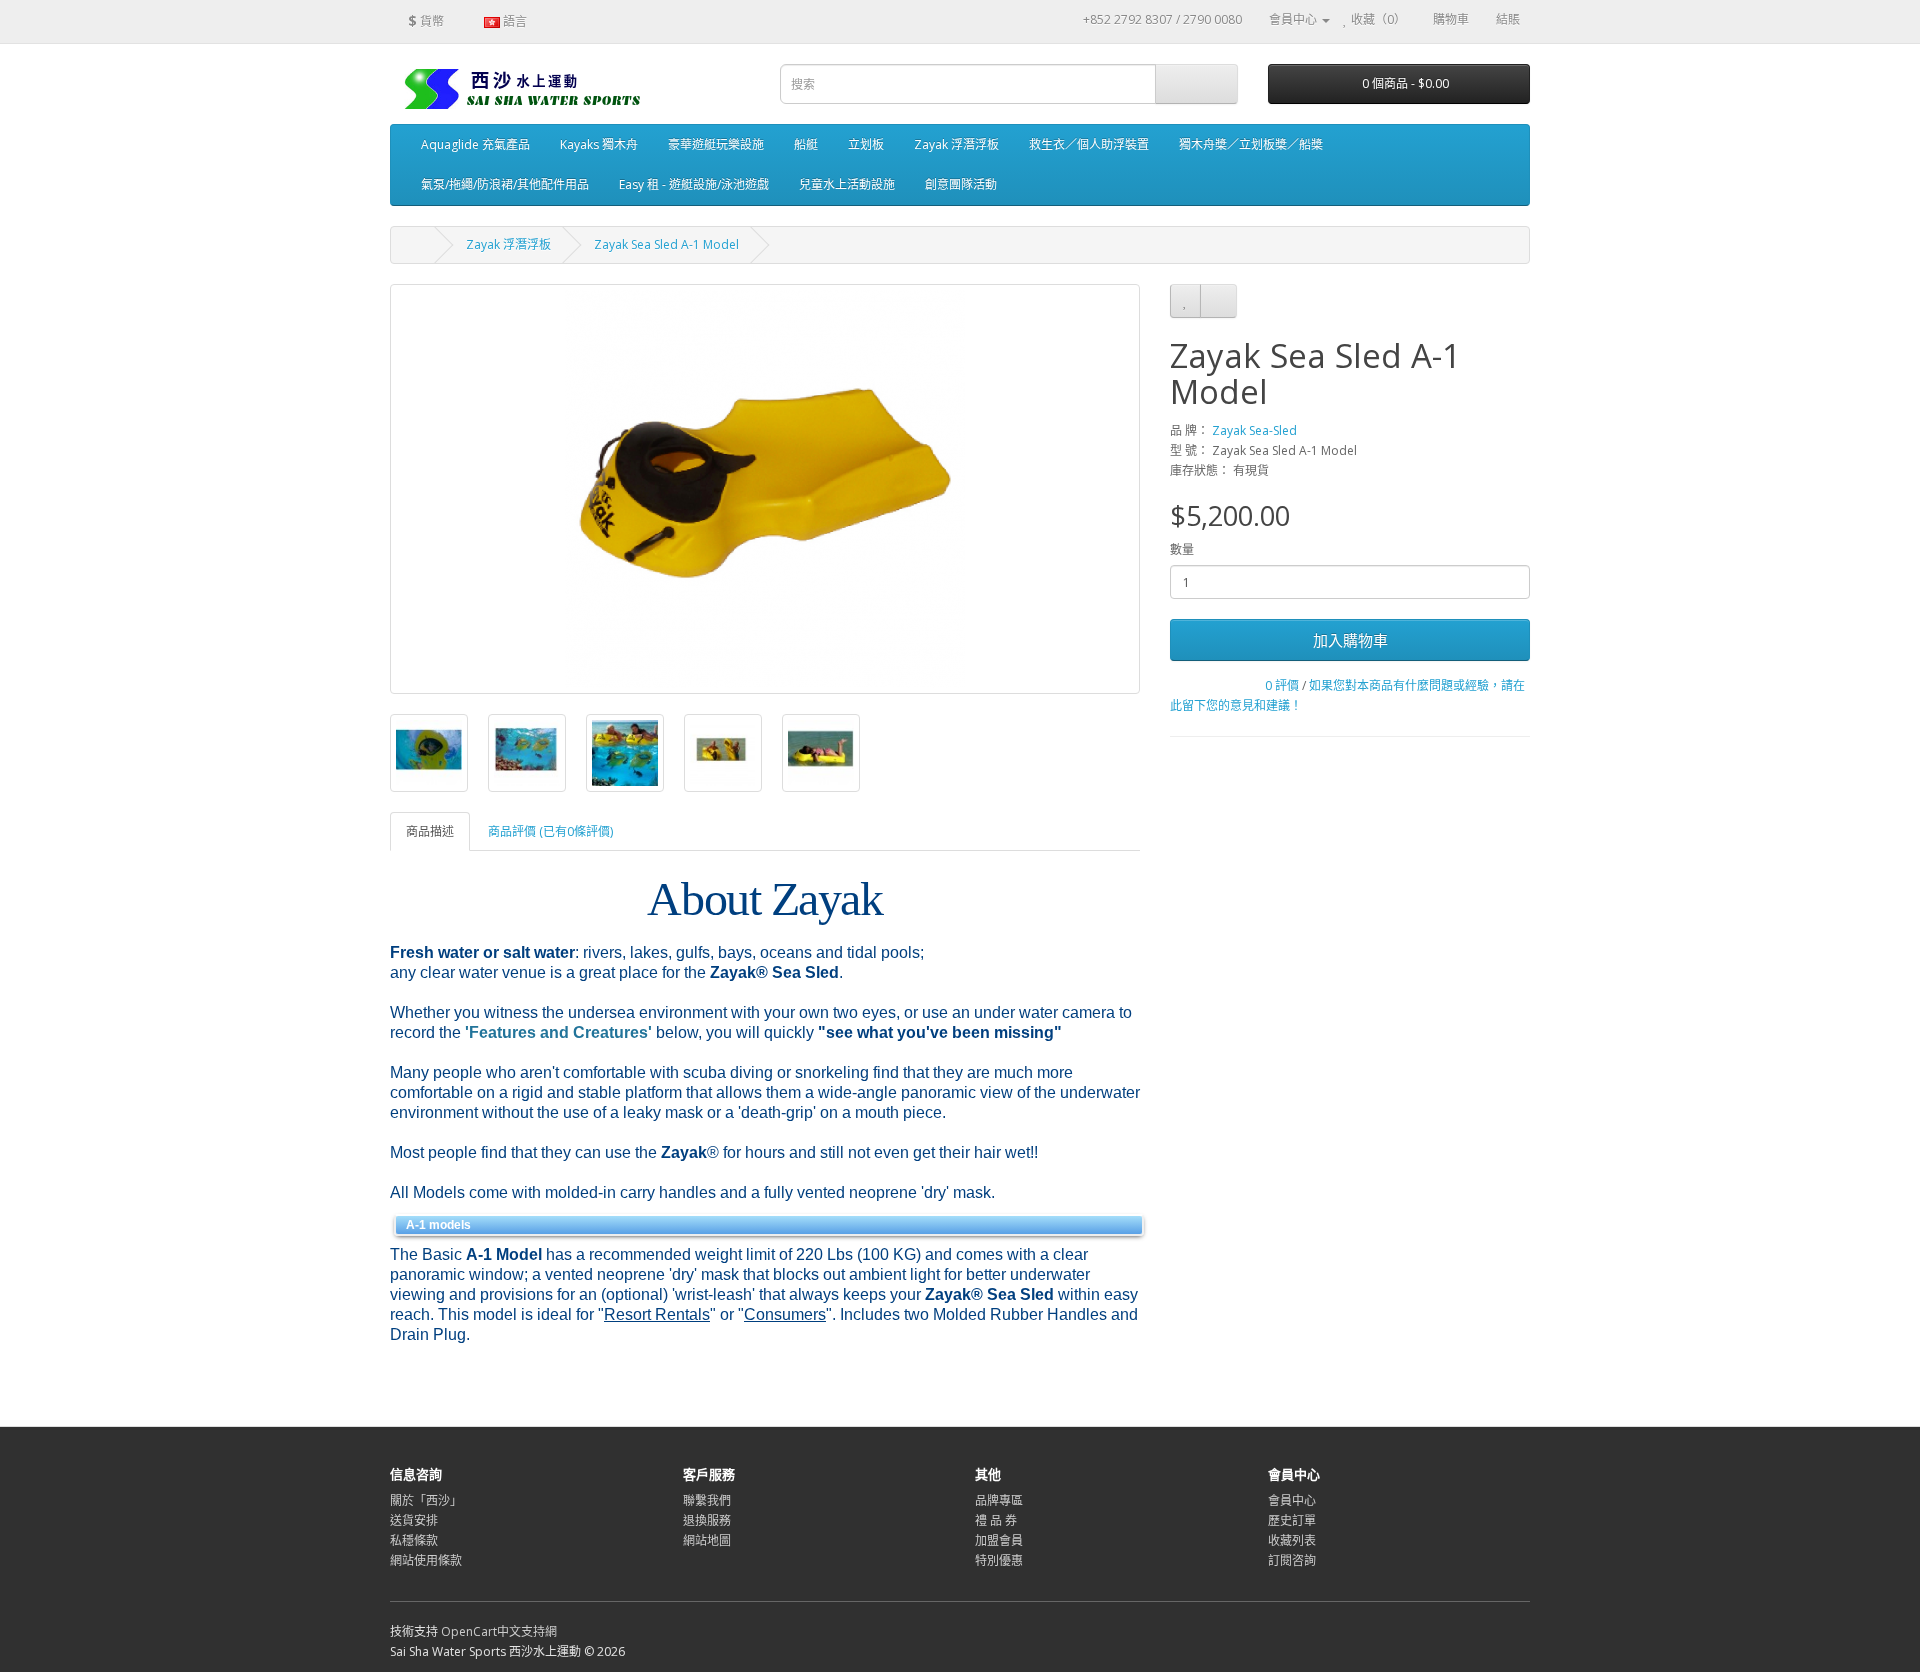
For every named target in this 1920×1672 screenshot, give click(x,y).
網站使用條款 (426, 1560)
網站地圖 (707, 1540)
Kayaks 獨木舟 (599, 144)
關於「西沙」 (426, 1500)
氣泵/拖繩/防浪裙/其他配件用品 (505, 184)
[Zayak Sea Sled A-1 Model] (765, 489)
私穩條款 (414, 1540)
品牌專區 (999, 1500)
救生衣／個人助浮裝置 (1089, 144)
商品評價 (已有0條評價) (550, 831)
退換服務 (707, 1520)
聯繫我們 (707, 1500)
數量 (1182, 549)
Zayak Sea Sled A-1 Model (666, 244)
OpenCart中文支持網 (499, 1631)
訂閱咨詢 (1292, 1560)
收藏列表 (1292, 1540)
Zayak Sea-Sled (1254, 430)
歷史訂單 (1292, 1520)
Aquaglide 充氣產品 (475, 144)
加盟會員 (999, 1540)
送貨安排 (414, 1520)
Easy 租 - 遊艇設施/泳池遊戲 (694, 184)
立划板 (866, 144)
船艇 (806, 144)
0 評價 (1282, 685)
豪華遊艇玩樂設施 (716, 144)
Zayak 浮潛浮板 (956, 144)
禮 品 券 (996, 1520)
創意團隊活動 (961, 184)
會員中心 (1292, 1500)
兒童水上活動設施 (847, 184)
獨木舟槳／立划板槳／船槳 (1251, 144)
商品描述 (430, 831)
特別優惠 (999, 1560)
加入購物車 (1350, 640)
